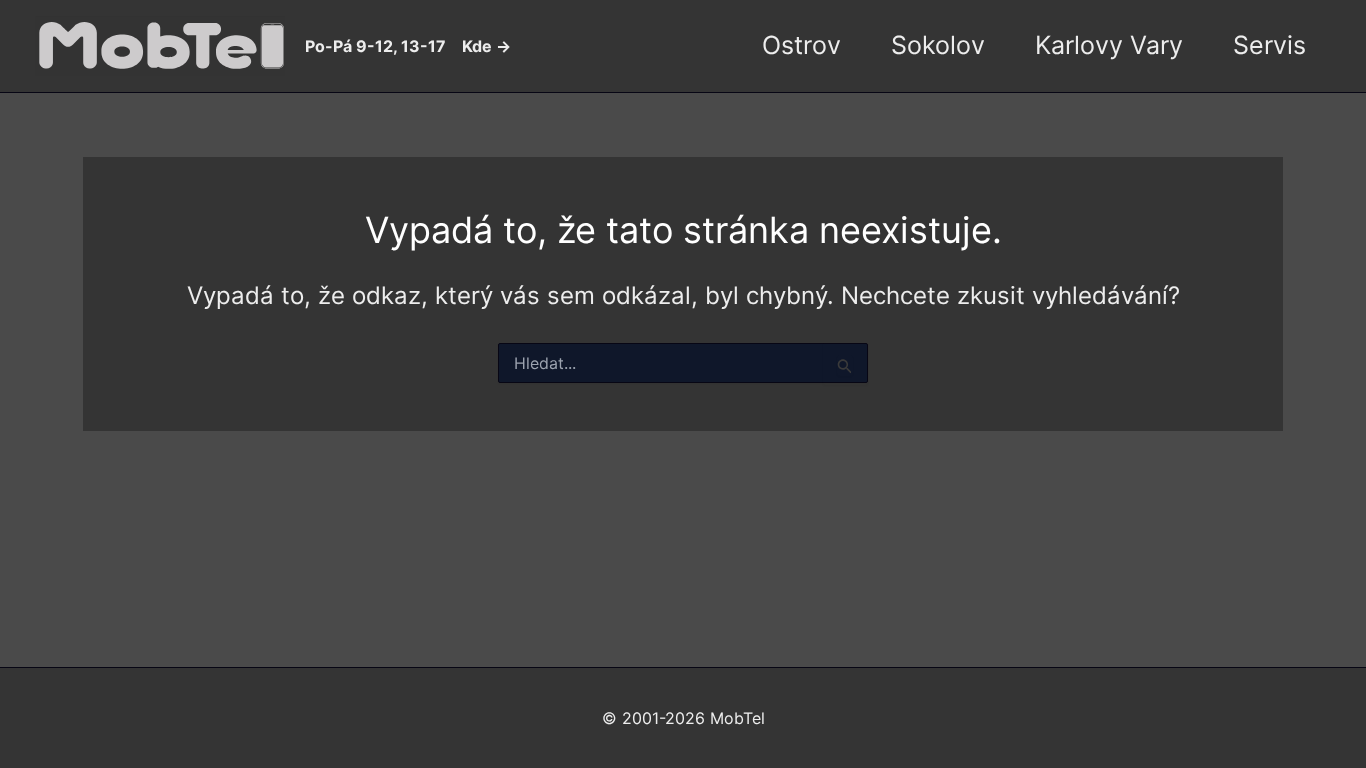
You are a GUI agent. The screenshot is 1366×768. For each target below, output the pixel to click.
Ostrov (801, 45)
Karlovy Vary (1109, 45)
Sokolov (938, 45)
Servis (1269, 45)
